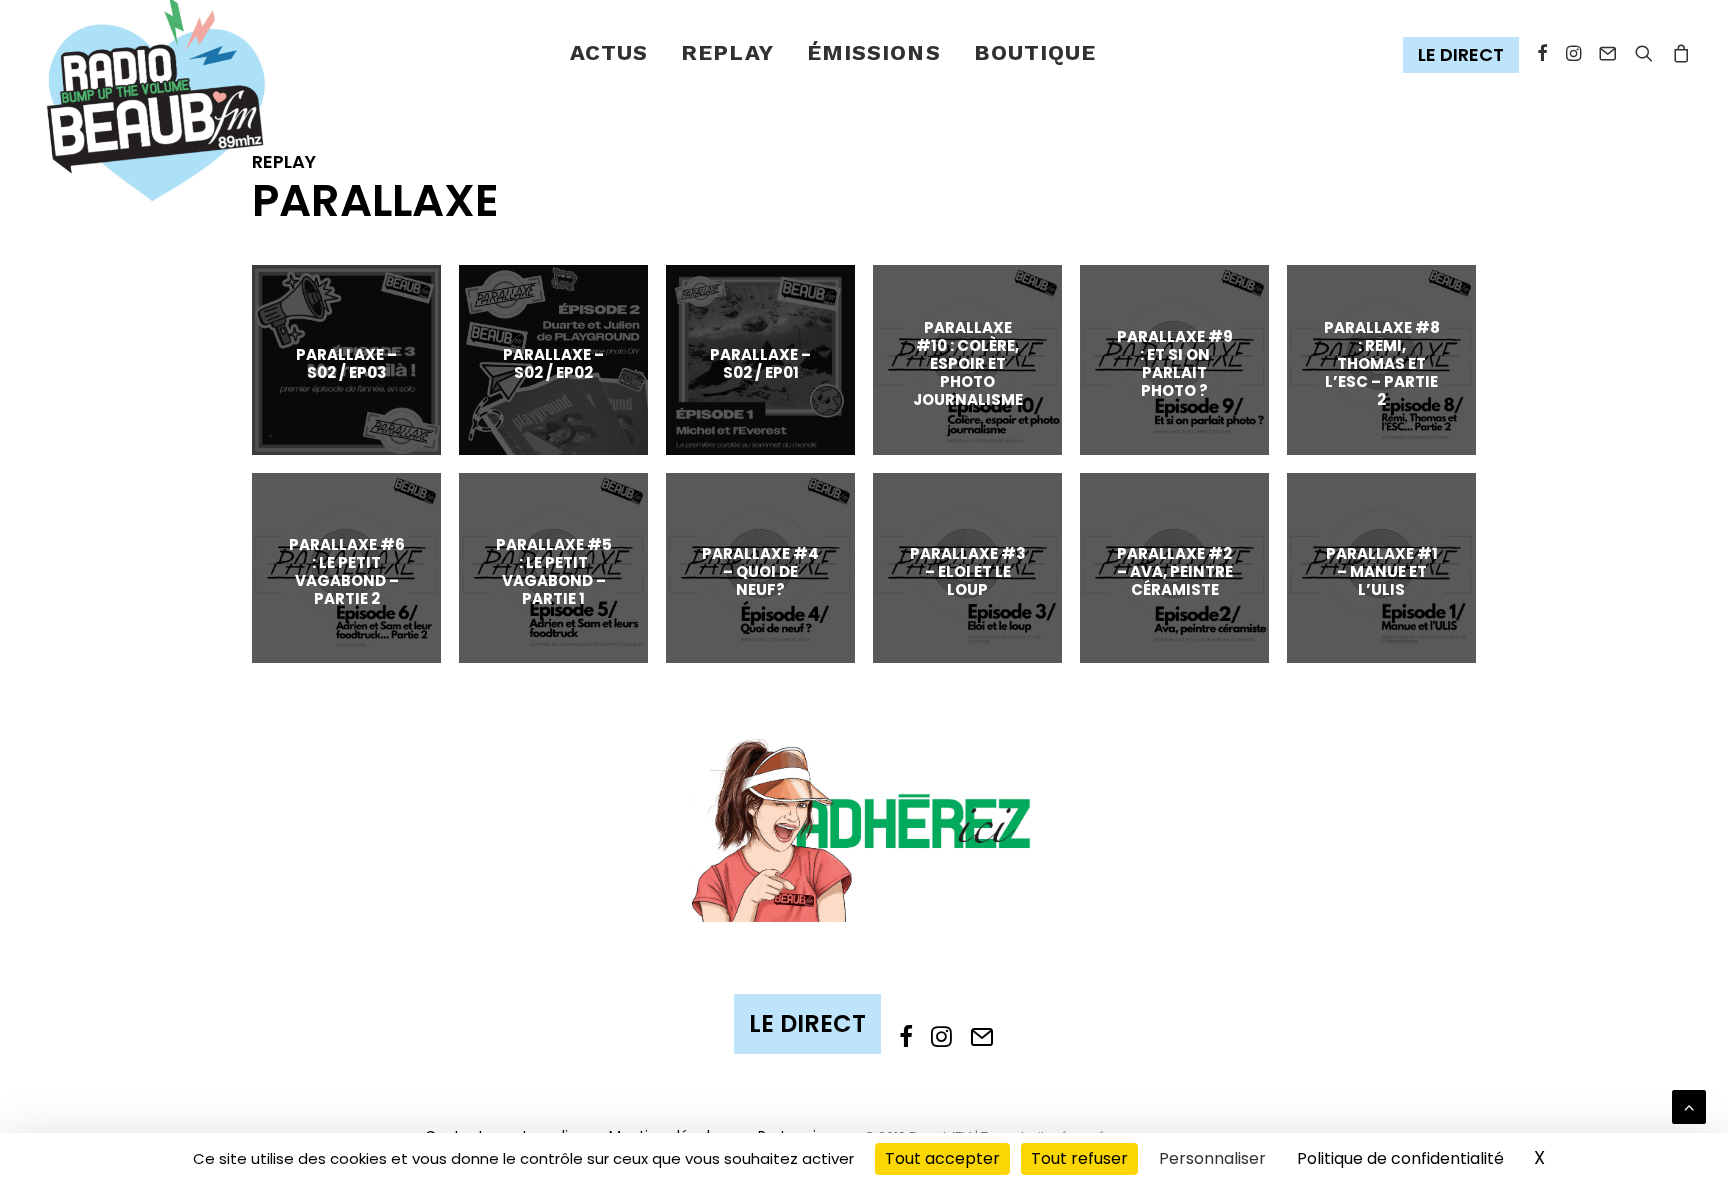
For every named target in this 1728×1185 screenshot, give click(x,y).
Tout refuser (1079, 1158)
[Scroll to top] (1689, 1105)
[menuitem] (609, 53)
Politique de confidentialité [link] (1400, 1158)
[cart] (1677, 53)
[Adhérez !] (864, 828)
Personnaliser (1212, 1158)
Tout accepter (942, 1158)
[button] (1465, 55)
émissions (874, 52)
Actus (609, 52)
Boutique (1035, 52)
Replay (727, 52)
